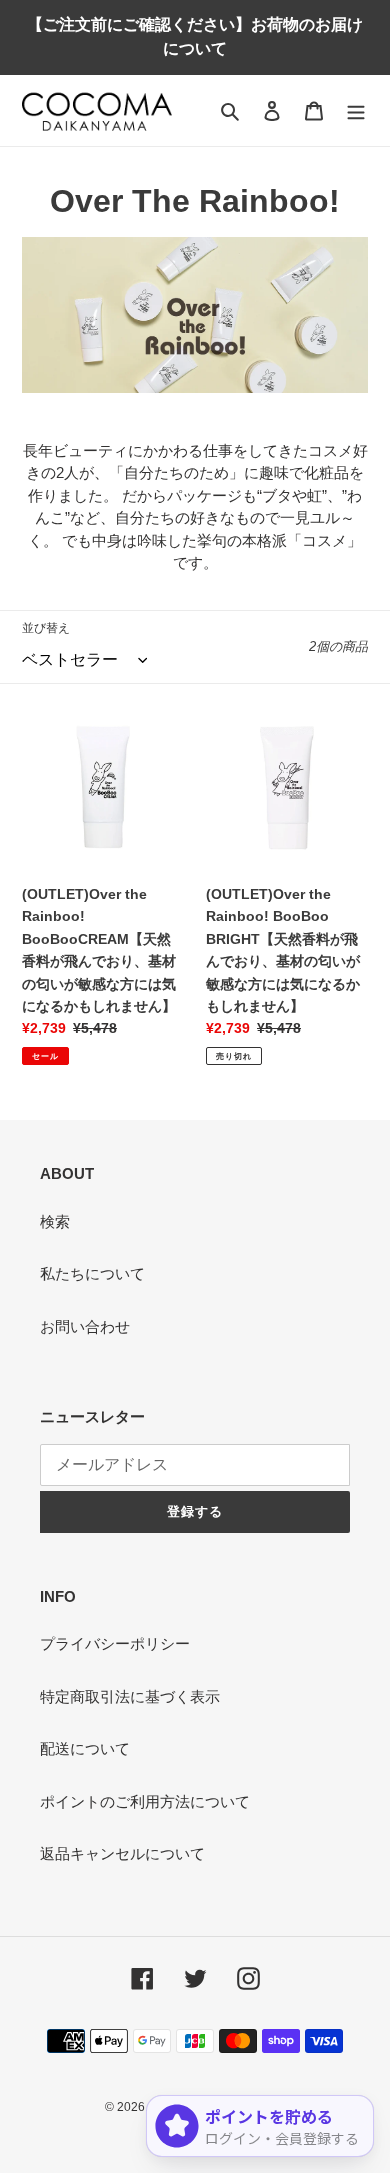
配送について (85, 1748)
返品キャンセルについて (122, 1853)
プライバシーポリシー (115, 1643)
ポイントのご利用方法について (145, 1801)
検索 (55, 1221)
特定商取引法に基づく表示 (130, 1696)
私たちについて (92, 1273)
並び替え (46, 628)
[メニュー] (356, 110)
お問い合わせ (85, 1326)
